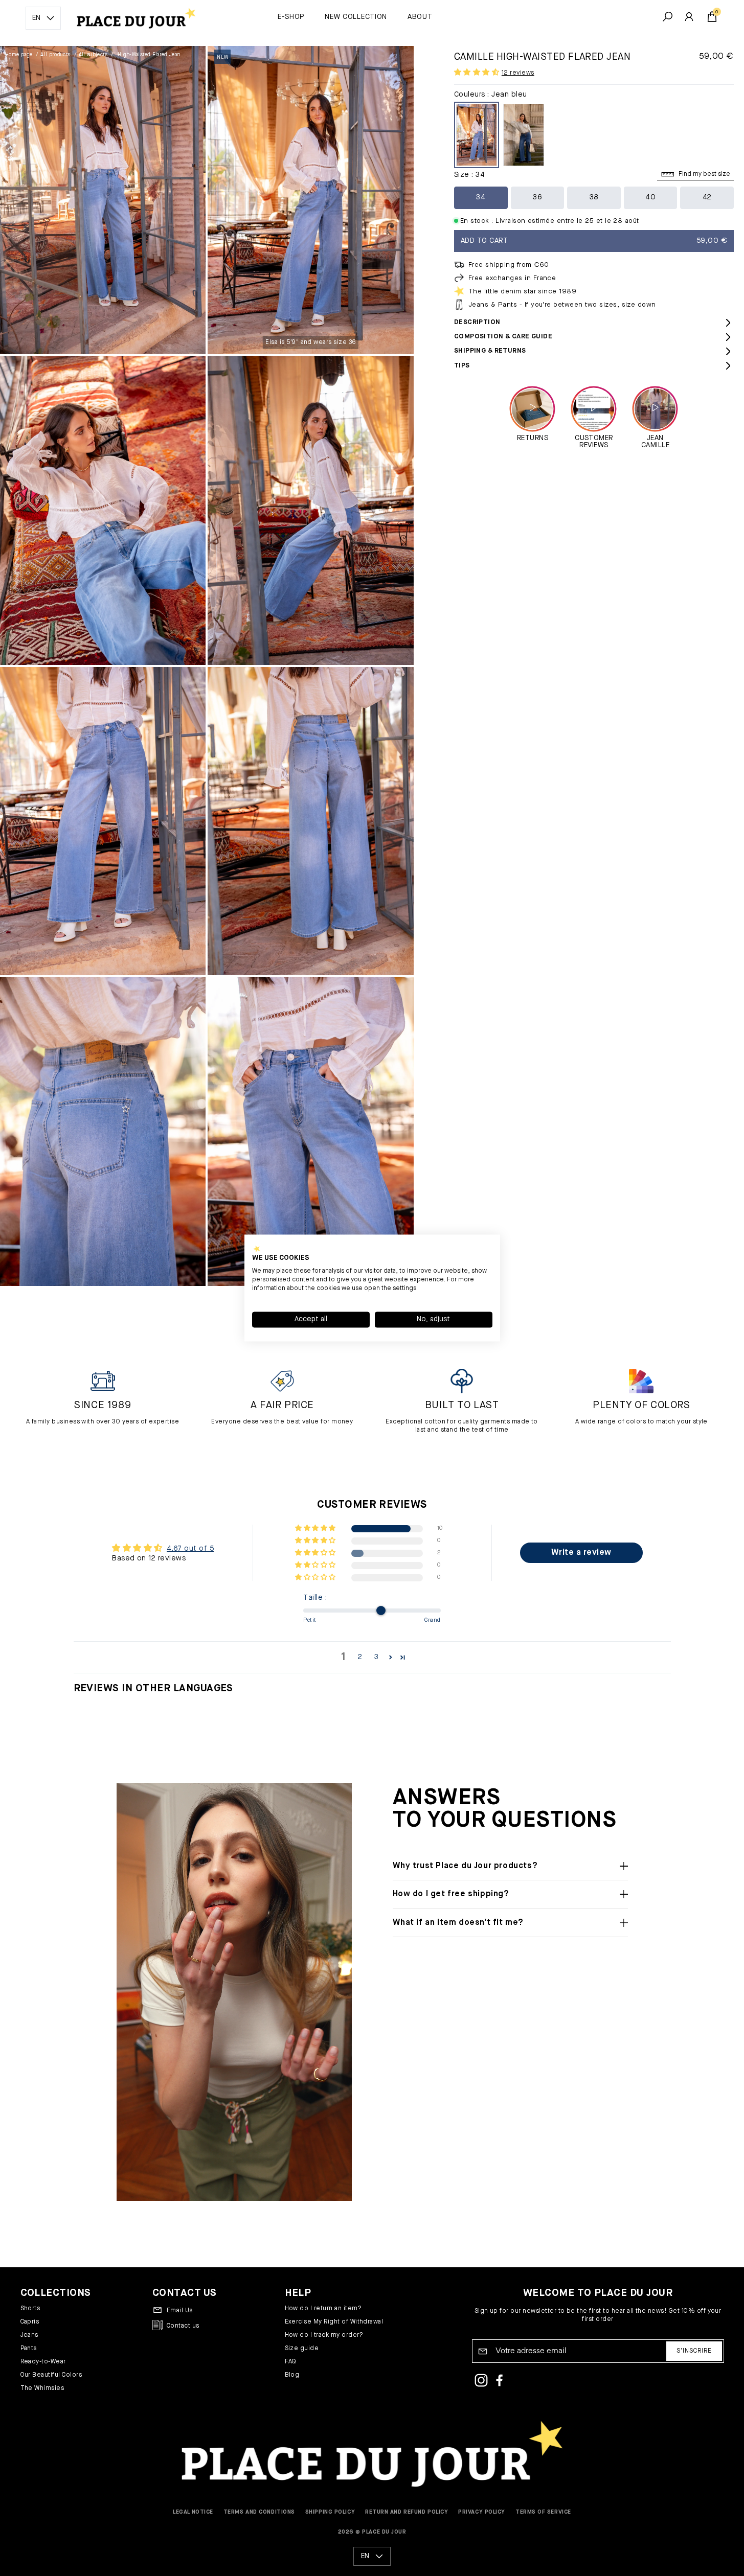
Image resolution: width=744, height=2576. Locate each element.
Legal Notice (193, 2512)
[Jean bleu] (477, 135)
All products (55, 55)
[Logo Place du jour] (132, 18)
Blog (292, 2375)
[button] (478, 73)
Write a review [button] (581, 1553)
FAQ (291, 2362)
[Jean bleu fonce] (524, 135)
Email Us (180, 2311)
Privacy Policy (482, 2512)
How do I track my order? (324, 2335)
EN (36, 18)
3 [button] (376, 1657)
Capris (30, 2322)
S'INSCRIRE (694, 2351)
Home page (19, 55)
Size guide (302, 2349)
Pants (29, 2349)
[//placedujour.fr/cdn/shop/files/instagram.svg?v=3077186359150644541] (481, 2382)
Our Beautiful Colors (51, 2375)
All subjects (93, 55)
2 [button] (360, 1657)
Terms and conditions (259, 2512)
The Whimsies (42, 2388)
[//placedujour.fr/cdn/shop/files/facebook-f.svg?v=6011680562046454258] (500, 2382)
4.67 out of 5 (190, 1549)
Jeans (29, 2335)
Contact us (183, 2326)
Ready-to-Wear (43, 2362)
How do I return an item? (323, 2309)
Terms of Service (543, 2512)
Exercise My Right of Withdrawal (334, 2322)
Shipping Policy (330, 2512)
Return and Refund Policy (407, 2512)
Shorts (30, 2309)
